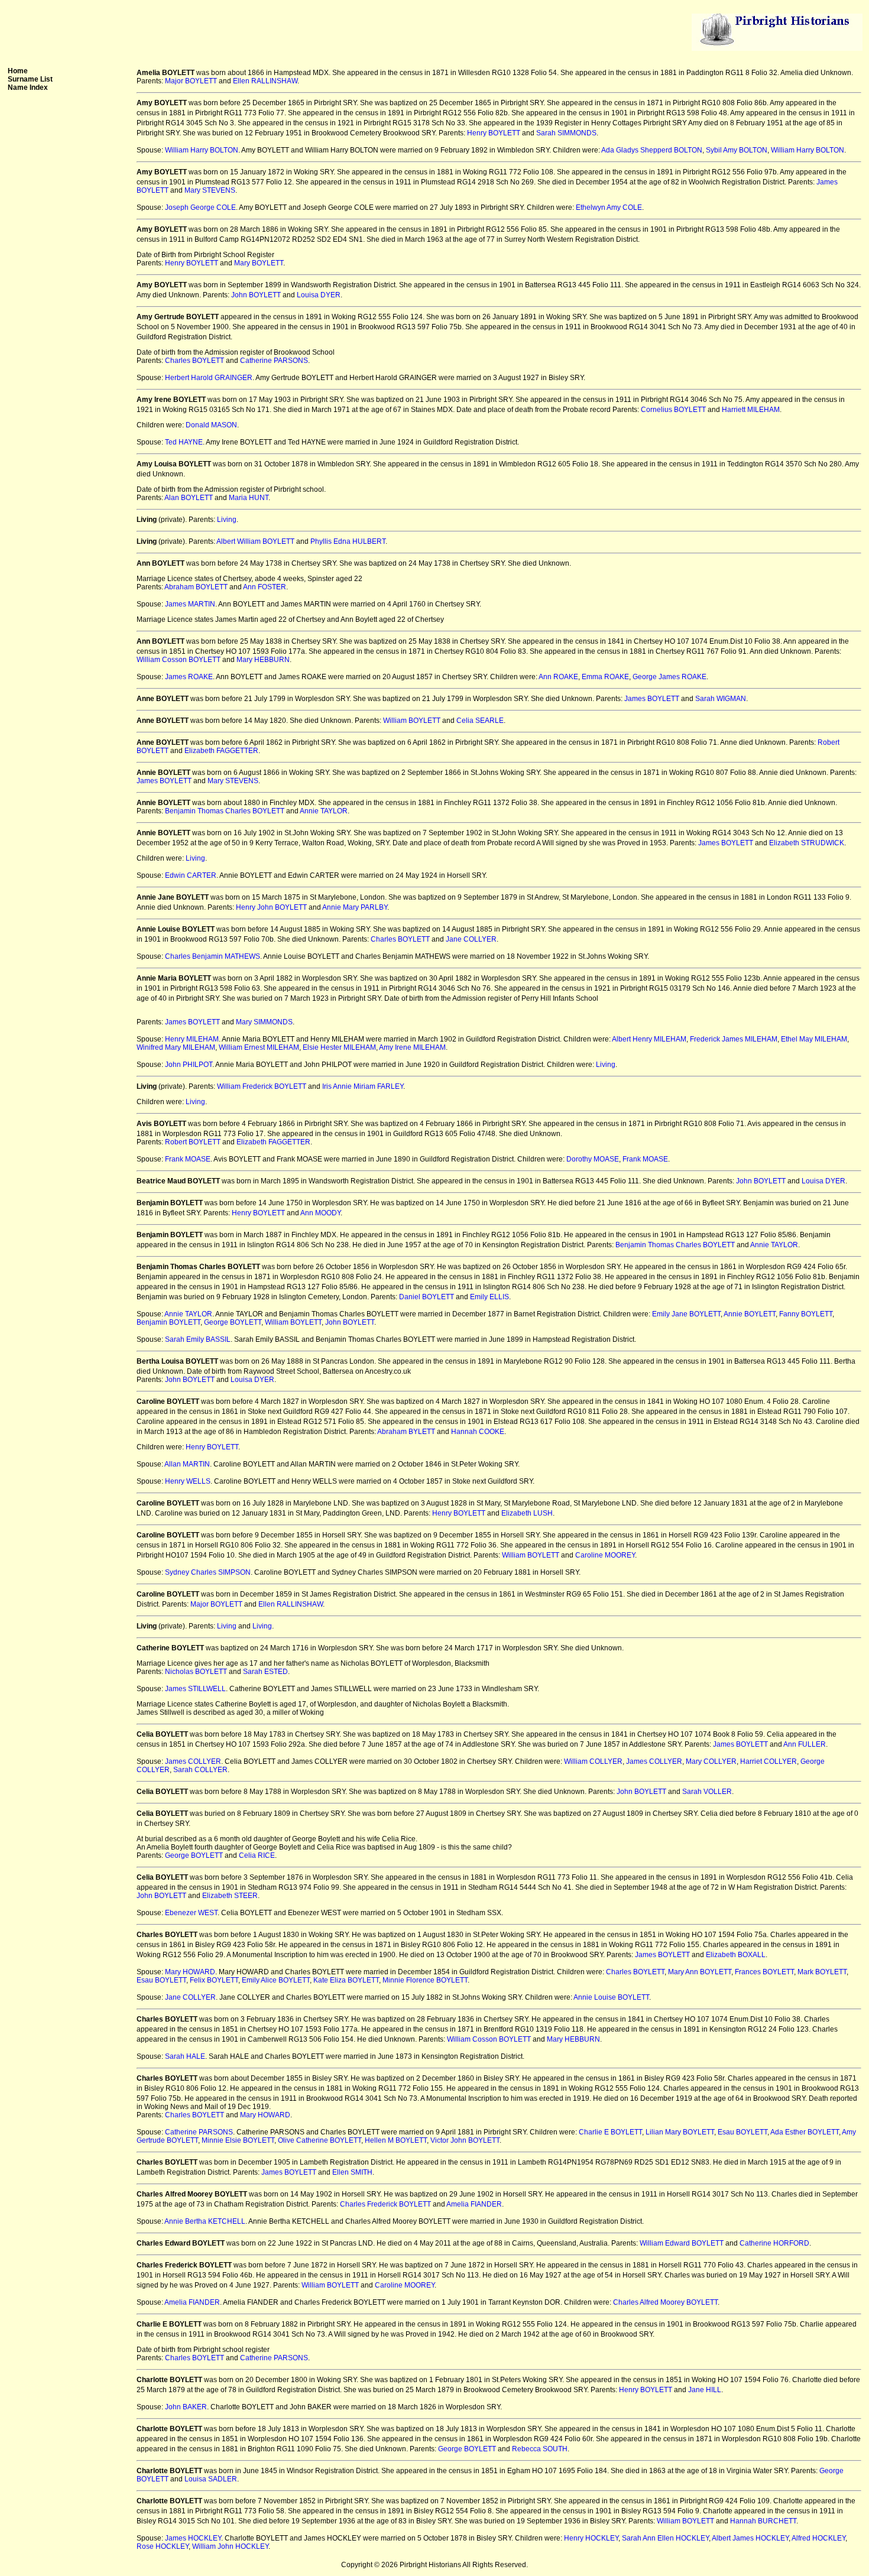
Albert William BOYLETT (255, 541)
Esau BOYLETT (161, 1980)
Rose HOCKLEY (163, 2546)
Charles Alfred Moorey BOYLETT (665, 2302)
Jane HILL (705, 2390)
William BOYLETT (412, 721)
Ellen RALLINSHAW (265, 81)
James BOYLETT (652, 699)
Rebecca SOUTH (540, 2449)
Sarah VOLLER (707, 1792)
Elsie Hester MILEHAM (339, 1047)
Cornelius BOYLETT (673, 410)
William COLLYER (593, 1761)
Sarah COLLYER (200, 1770)
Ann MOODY (320, 1213)
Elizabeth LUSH (527, 1513)
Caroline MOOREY (605, 1555)
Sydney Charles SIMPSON (208, 1572)
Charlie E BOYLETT (610, 2132)
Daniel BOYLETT (427, 1297)
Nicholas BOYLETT (196, 1672)
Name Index (28, 87)
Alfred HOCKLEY (818, 2538)
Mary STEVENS (210, 190)
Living (227, 520)
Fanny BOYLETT (806, 1314)
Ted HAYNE (184, 442)
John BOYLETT (256, 295)
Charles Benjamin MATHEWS (213, 956)
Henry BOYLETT (494, 133)
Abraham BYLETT (406, 1432)
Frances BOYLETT (764, 1972)
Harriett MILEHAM (751, 410)
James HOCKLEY (193, 2538)
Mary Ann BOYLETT (700, 1972)
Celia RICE (257, 1855)
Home (18, 71)
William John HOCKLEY (230, 2546)
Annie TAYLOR (324, 811)
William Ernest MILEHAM (259, 1047)
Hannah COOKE (478, 1432)
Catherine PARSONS (274, 361)
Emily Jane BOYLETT (686, 1314)
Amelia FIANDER (474, 2204)
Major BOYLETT (191, 81)
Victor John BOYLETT (465, 2140)
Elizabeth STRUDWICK (807, 843)
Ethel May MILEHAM (814, 1039)
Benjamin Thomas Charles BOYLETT (225, 811)
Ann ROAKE (558, 677)
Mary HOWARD (190, 1972)
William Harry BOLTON (202, 150)
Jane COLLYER (471, 939)
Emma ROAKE (605, 677)
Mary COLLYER (711, 1761)
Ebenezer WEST (191, 1913)
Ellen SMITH (352, 2172)
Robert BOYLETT (193, 1142)
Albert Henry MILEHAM (649, 1039)
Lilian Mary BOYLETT (680, 2132)
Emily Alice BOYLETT (276, 1980)
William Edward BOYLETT (682, 2243)
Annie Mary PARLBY (355, 907)
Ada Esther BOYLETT (805, 2132)
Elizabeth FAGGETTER (221, 751)
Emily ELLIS (489, 1297)
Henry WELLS (188, 1481)
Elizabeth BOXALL (736, 1955)
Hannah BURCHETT (763, 2521)
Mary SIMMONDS (264, 1022)
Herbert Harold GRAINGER (209, 378)
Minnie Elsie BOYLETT (238, 2140)
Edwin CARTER (191, 875)
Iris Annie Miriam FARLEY (363, 1086)
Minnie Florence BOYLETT (425, 1980)
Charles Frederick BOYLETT (385, 2204)
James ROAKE (189, 677)
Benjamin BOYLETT (168, 1322)
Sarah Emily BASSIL (198, 1339)
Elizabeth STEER (230, 1896)
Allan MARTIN (187, 1464)
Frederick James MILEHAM (734, 1039)
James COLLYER (193, 1761)
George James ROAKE (669, 677)
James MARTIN (190, 604)
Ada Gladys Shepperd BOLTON (652, 150)
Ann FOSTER (265, 587)
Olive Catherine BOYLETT (320, 2140)
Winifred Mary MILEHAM (176, 1047)
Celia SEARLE (480, 721)
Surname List (30, 79)
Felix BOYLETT (214, 1980)
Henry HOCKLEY (591, 2538)
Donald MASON (211, 425)
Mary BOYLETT (259, 263)
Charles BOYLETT (194, 361)
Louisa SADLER (211, 2479)
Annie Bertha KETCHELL (205, 2221)
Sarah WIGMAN (721, 699)
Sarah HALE (185, 2056)
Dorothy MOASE (593, 1159)
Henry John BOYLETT (271, 907)
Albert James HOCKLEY (750, 2538)
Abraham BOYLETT (196, 587)
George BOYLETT (233, 1322)
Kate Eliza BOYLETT (346, 1980)
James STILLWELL (195, 1689)
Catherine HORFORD (774, 2243)
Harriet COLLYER (769, 1761)
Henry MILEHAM (192, 1039)
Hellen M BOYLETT (396, 2140)
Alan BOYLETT (189, 498)
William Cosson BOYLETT (179, 660)
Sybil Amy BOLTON (737, 150)
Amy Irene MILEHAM (412, 1047)
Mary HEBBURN (263, 660)
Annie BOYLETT (750, 1314)
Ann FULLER (805, 1744)
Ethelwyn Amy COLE (609, 207)
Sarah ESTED (265, 1672)
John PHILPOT (189, 1065)
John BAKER (186, 2407)
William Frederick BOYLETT (262, 1086)
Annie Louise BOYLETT (611, 1997)
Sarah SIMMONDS (566, 133)
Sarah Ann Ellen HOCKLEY (665, 2538)
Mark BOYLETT (822, 1972)
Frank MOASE (188, 1159)
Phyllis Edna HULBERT (348, 541)
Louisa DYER (319, 295)
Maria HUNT (249, 498)
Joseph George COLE (200, 207)
